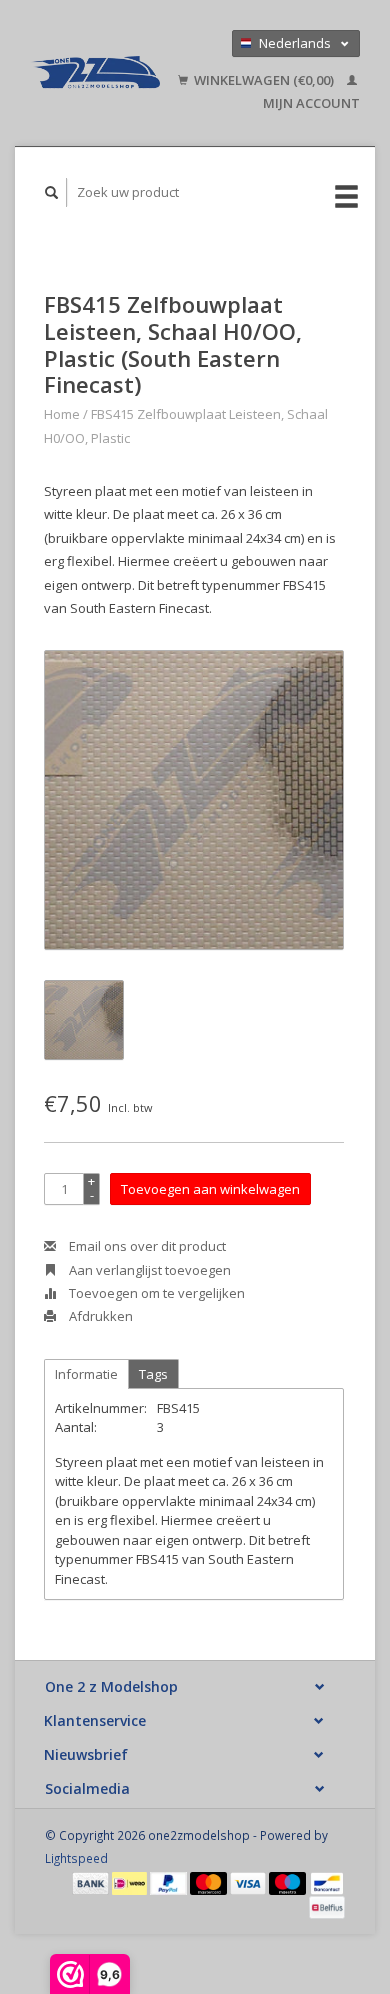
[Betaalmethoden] (92, 1882)
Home (62, 414)
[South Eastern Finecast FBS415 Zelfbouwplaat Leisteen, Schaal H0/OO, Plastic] (194, 800)
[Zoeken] (52, 192)
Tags (153, 1374)
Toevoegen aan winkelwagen (210, 1189)
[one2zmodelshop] (95, 73)
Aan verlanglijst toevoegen (148, 1270)
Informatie (86, 1374)
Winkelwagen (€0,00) (264, 80)
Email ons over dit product (146, 1246)
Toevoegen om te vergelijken (155, 1293)
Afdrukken (99, 1316)
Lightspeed (76, 1858)
